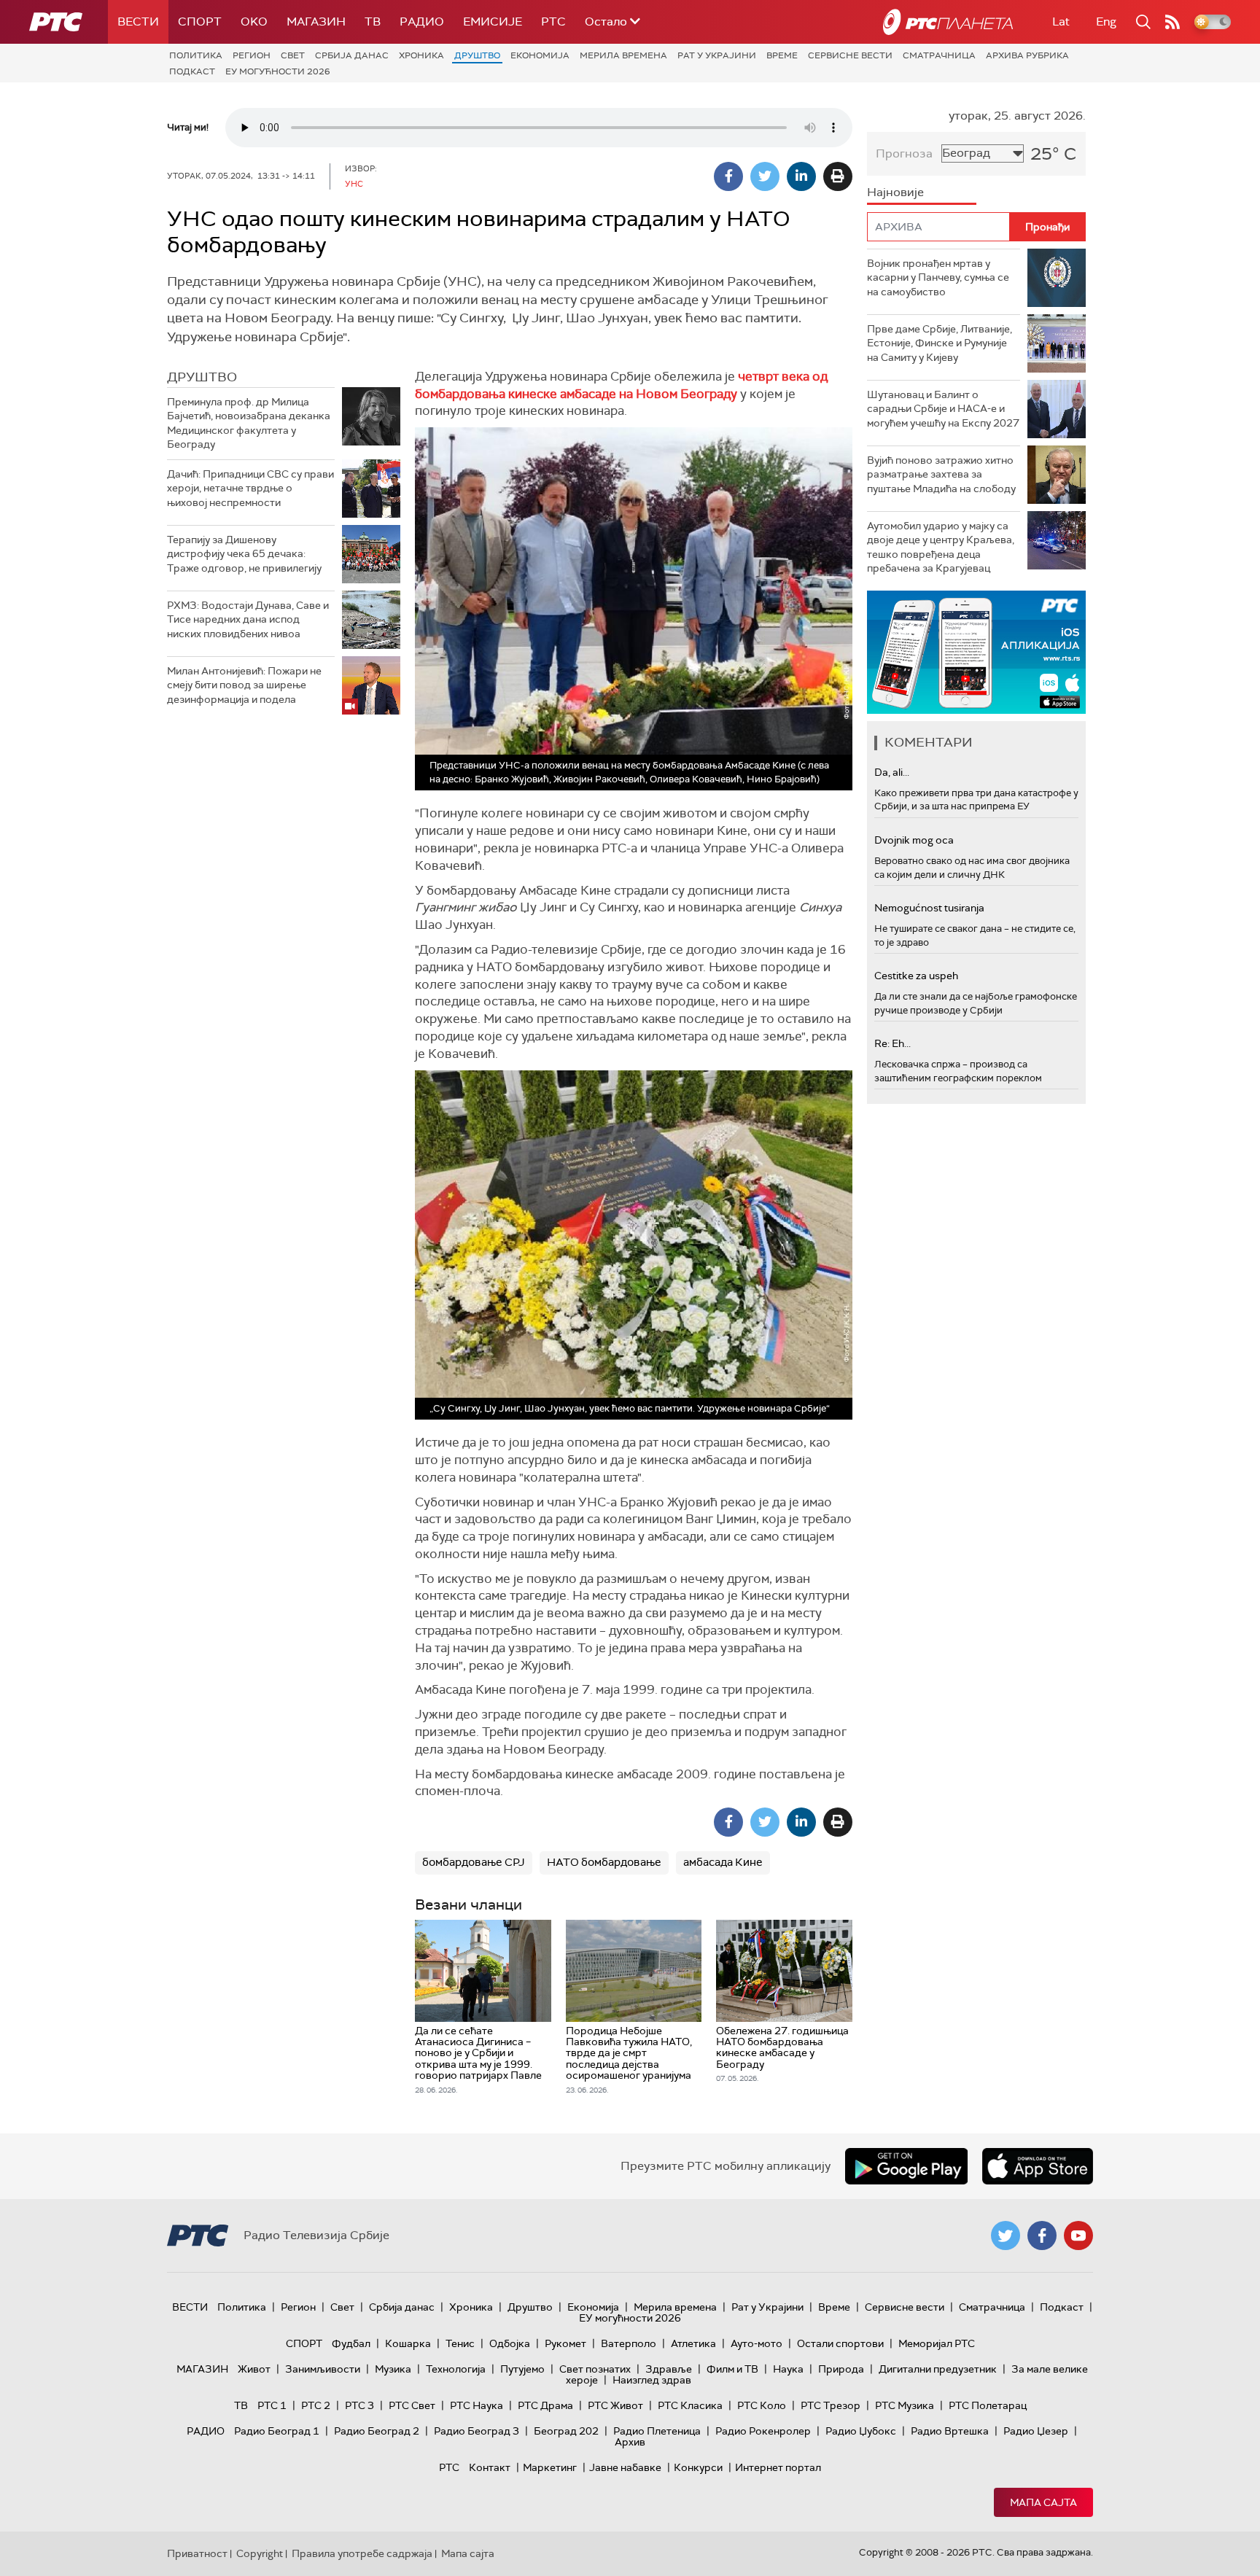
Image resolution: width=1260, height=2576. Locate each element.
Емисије (493, 22)
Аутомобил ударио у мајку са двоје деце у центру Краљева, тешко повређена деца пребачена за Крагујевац (941, 547)
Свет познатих (595, 2369)
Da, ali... (892, 772)
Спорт (200, 22)
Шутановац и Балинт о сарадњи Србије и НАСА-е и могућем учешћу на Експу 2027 (943, 409)
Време (782, 55)
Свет (293, 55)
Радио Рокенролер (763, 2431)
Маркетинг (550, 2467)
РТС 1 (272, 2405)
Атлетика (693, 2343)
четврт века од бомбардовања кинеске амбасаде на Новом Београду (621, 385)
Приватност (197, 2553)
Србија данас (352, 55)
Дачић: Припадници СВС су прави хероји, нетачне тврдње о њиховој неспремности (250, 488)
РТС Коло (762, 2405)
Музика (393, 2369)
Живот (254, 2369)
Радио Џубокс (861, 2431)
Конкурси (698, 2467)
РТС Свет (412, 2405)
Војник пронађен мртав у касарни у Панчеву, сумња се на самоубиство (938, 277)
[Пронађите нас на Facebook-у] (1042, 2235)
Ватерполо (629, 2343)
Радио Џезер (1036, 2431)
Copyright (260, 2553)
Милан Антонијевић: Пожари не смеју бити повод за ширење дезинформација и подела (244, 685)
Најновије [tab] (895, 192)
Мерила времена (623, 55)
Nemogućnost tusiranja (929, 908)
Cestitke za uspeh (916, 976)
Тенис (460, 2343)
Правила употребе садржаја (362, 2553)
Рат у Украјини (717, 55)
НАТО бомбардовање (604, 1862)
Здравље (669, 2369)
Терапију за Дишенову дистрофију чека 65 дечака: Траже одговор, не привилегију (244, 554)
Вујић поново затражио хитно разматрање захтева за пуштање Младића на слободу (941, 474)
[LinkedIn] (801, 176)
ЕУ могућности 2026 (278, 71)
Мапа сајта (1043, 2502)
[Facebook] (728, 176)
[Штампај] (838, 176)
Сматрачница (939, 55)
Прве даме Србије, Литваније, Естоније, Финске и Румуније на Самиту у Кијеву (940, 343)
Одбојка (510, 2343)
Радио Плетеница (657, 2431)
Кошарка (408, 2343)
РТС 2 (316, 2405)
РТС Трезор (831, 2405)
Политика (196, 55)
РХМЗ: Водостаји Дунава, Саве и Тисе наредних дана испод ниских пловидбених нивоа (248, 619)
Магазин (316, 22)
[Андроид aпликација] (997, 652)
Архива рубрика (1027, 55)
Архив (630, 2442)
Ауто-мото (757, 2343)
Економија (540, 55)
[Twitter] (765, 176)
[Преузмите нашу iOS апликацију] (1038, 2166)
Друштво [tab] (202, 377)
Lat (1061, 22)
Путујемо (522, 2369)
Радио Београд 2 (377, 2431)
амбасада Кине (723, 1862)
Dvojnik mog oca (914, 840)
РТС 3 (359, 2405)
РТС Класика (690, 2405)
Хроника (421, 55)
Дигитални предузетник (938, 2369)
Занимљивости (323, 2369)
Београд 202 (566, 2431)
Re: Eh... (892, 1043)
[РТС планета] (948, 22)
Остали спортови (840, 2343)
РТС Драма (545, 2405)
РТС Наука (477, 2405)
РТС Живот (615, 2405)
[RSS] (1172, 22)
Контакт (490, 2467)
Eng (1106, 22)
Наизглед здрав (652, 2380)
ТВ (373, 22)
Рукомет (565, 2343)
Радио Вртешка (950, 2431)
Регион (252, 55)
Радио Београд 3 (477, 2431)
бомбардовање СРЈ (474, 1862)
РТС (553, 22)
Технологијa (456, 2369)
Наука (788, 2369)
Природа (841, 2369)
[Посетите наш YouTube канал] (1078, 2235)
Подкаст (192, 71)
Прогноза (904, 153)
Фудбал (351, 2343)
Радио (422, 22)
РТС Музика (905, 2405)
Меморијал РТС (937, 2343)
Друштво (477, 55)
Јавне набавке (625, 2467)
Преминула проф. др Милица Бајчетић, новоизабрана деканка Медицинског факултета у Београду (249, 423)
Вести (138, 22)
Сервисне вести (850, 55)
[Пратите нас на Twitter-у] (1006, 2235)
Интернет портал (778, 2467)
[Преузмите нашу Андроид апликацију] (906, 2166)
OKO (254, 22)
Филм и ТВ (732, 2369)
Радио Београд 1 (277, 2431)
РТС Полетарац (988, 2405)
